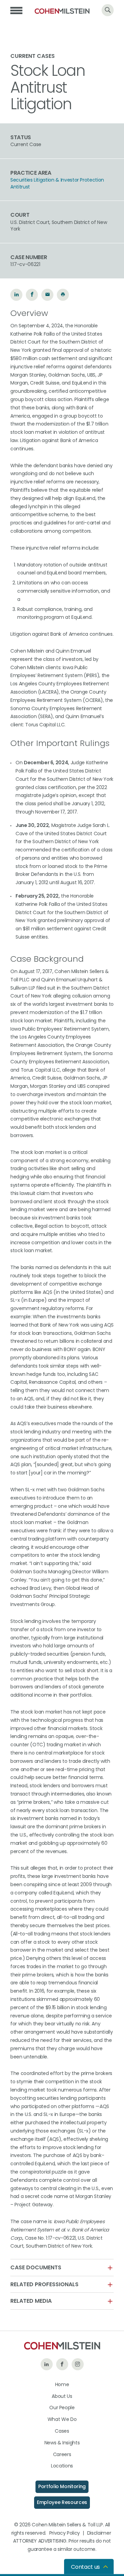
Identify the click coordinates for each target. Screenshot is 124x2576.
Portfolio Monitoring (62, 2486)
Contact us (85, 2567)
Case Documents (36, 2268)
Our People (62, 2408)
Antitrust (20, 187)
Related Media (31, 2301)
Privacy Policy (65, 2533)
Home (62, 2384)
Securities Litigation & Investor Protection (57, 180)
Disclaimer (99, 2533)
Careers (62, 2454)
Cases (62, 2431)
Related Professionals (44, 2284)
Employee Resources (62, 2502)
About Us (62, 2396)
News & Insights (62, 2443)
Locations (62, 2466)
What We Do (62, 2419)
